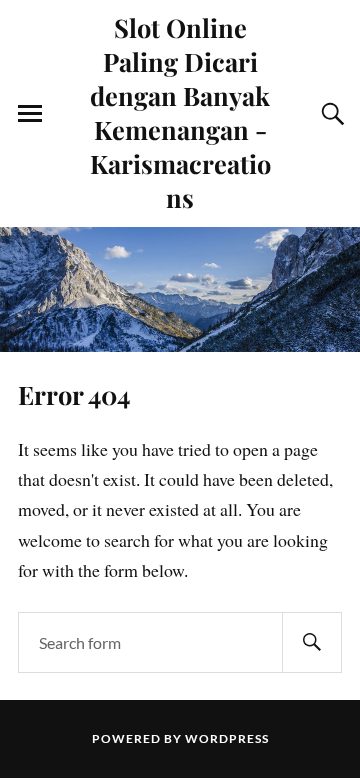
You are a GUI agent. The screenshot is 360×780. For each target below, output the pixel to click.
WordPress (227, 738)
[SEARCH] (312, 642)
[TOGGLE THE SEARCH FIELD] (330, 114)
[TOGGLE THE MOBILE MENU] (30, 114)
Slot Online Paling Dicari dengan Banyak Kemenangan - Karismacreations (180, 112)
